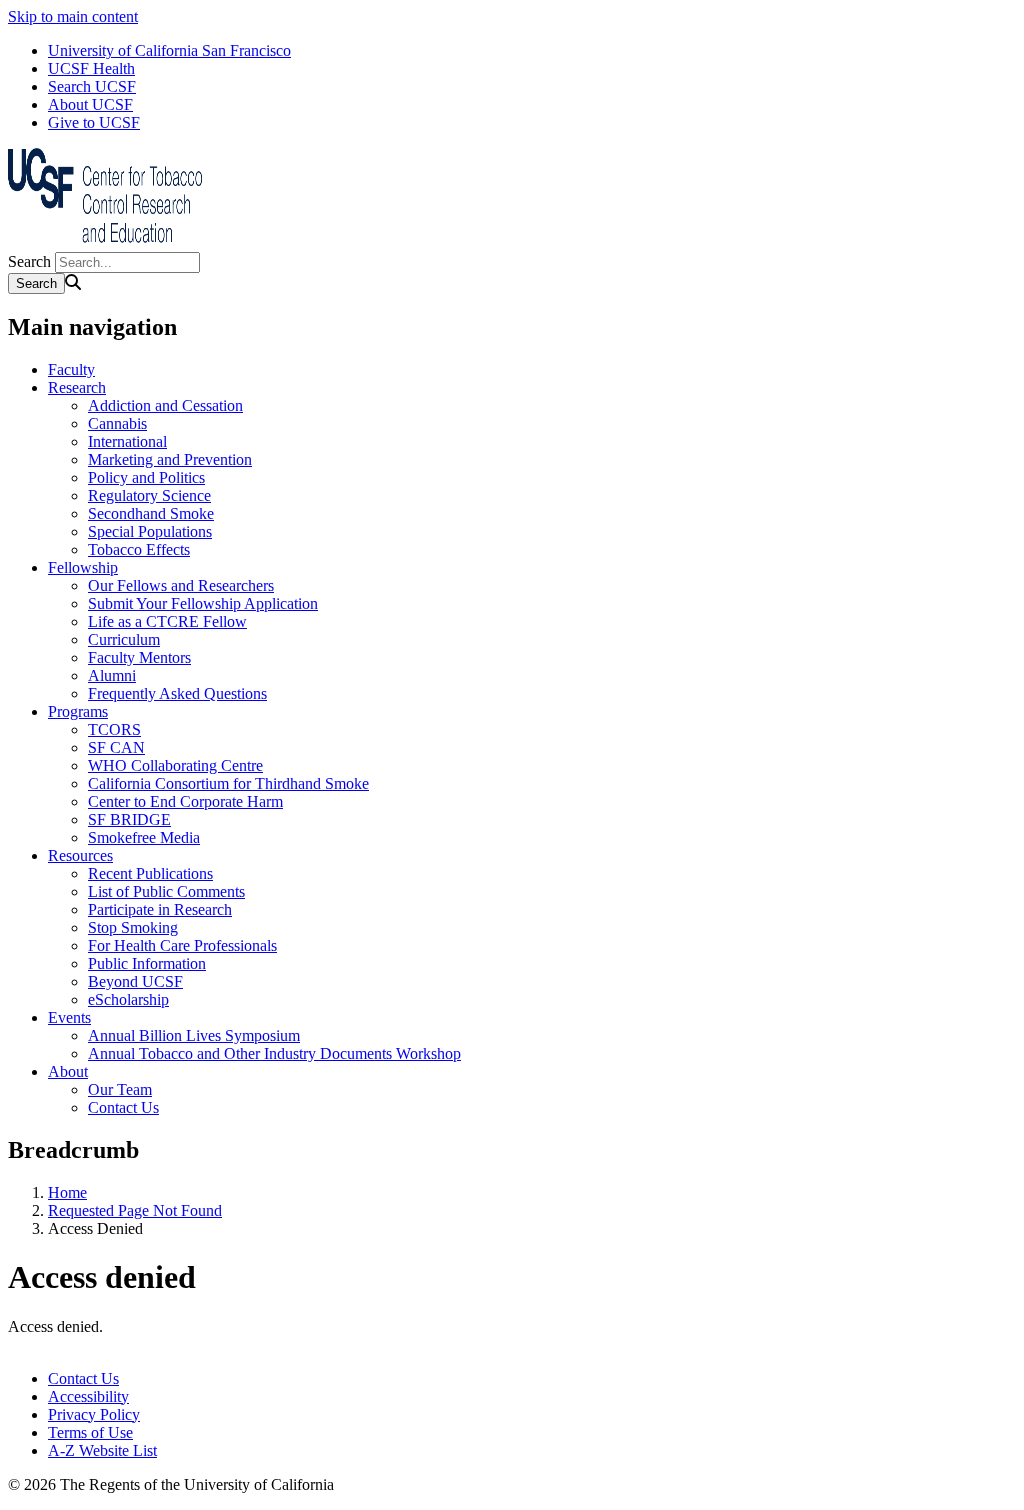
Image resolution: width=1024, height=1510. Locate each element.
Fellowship (83, 567)
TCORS (114, 729)
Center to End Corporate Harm (185, 801)
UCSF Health (91, 68)
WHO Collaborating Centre (175, 765)
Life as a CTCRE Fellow (167, 621)
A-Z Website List (102, 1450)
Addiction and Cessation (165, 405)
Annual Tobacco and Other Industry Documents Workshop (274, 1053)
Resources (80, 855)
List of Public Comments (166, 891)
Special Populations (150, 531)
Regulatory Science (149, 495)
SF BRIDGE (129, 819)
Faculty (71, 369)
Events (69, 1017)
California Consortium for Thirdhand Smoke (228, 783)
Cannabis (117, 423)
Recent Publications (150, 873)
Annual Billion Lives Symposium (194, 1035)
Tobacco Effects (139, 549)
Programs (78, 711)
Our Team (120, 1089)
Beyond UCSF (135, 981)
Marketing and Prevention (170, 459)
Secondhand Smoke (151, 513)
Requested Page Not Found (135, 1210)
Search (29, 261)
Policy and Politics (146, 477)
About (68, 1071)
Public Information (147, 963)
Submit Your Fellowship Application (203, 603)
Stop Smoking (133, 927)
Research (77, 387)
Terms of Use (90, 1432)
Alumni (112, 675)
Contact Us (123, 1107)
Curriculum (124, 639)
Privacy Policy (94, 1414)
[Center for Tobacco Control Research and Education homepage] (108, 242)
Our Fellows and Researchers (181, 585)
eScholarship (128, 999)
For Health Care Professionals (182, 945)
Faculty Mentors (139, 657)
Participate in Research (160, 909)
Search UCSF (92, 86)
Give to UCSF (94, 122)
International (127, 441)
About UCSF (90, 104)
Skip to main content (73, 16)
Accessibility (88, 1396)
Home (67, 1192)
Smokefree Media (144, 837)
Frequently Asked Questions (177, 693)
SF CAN (116, 747)
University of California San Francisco (169, 50)
